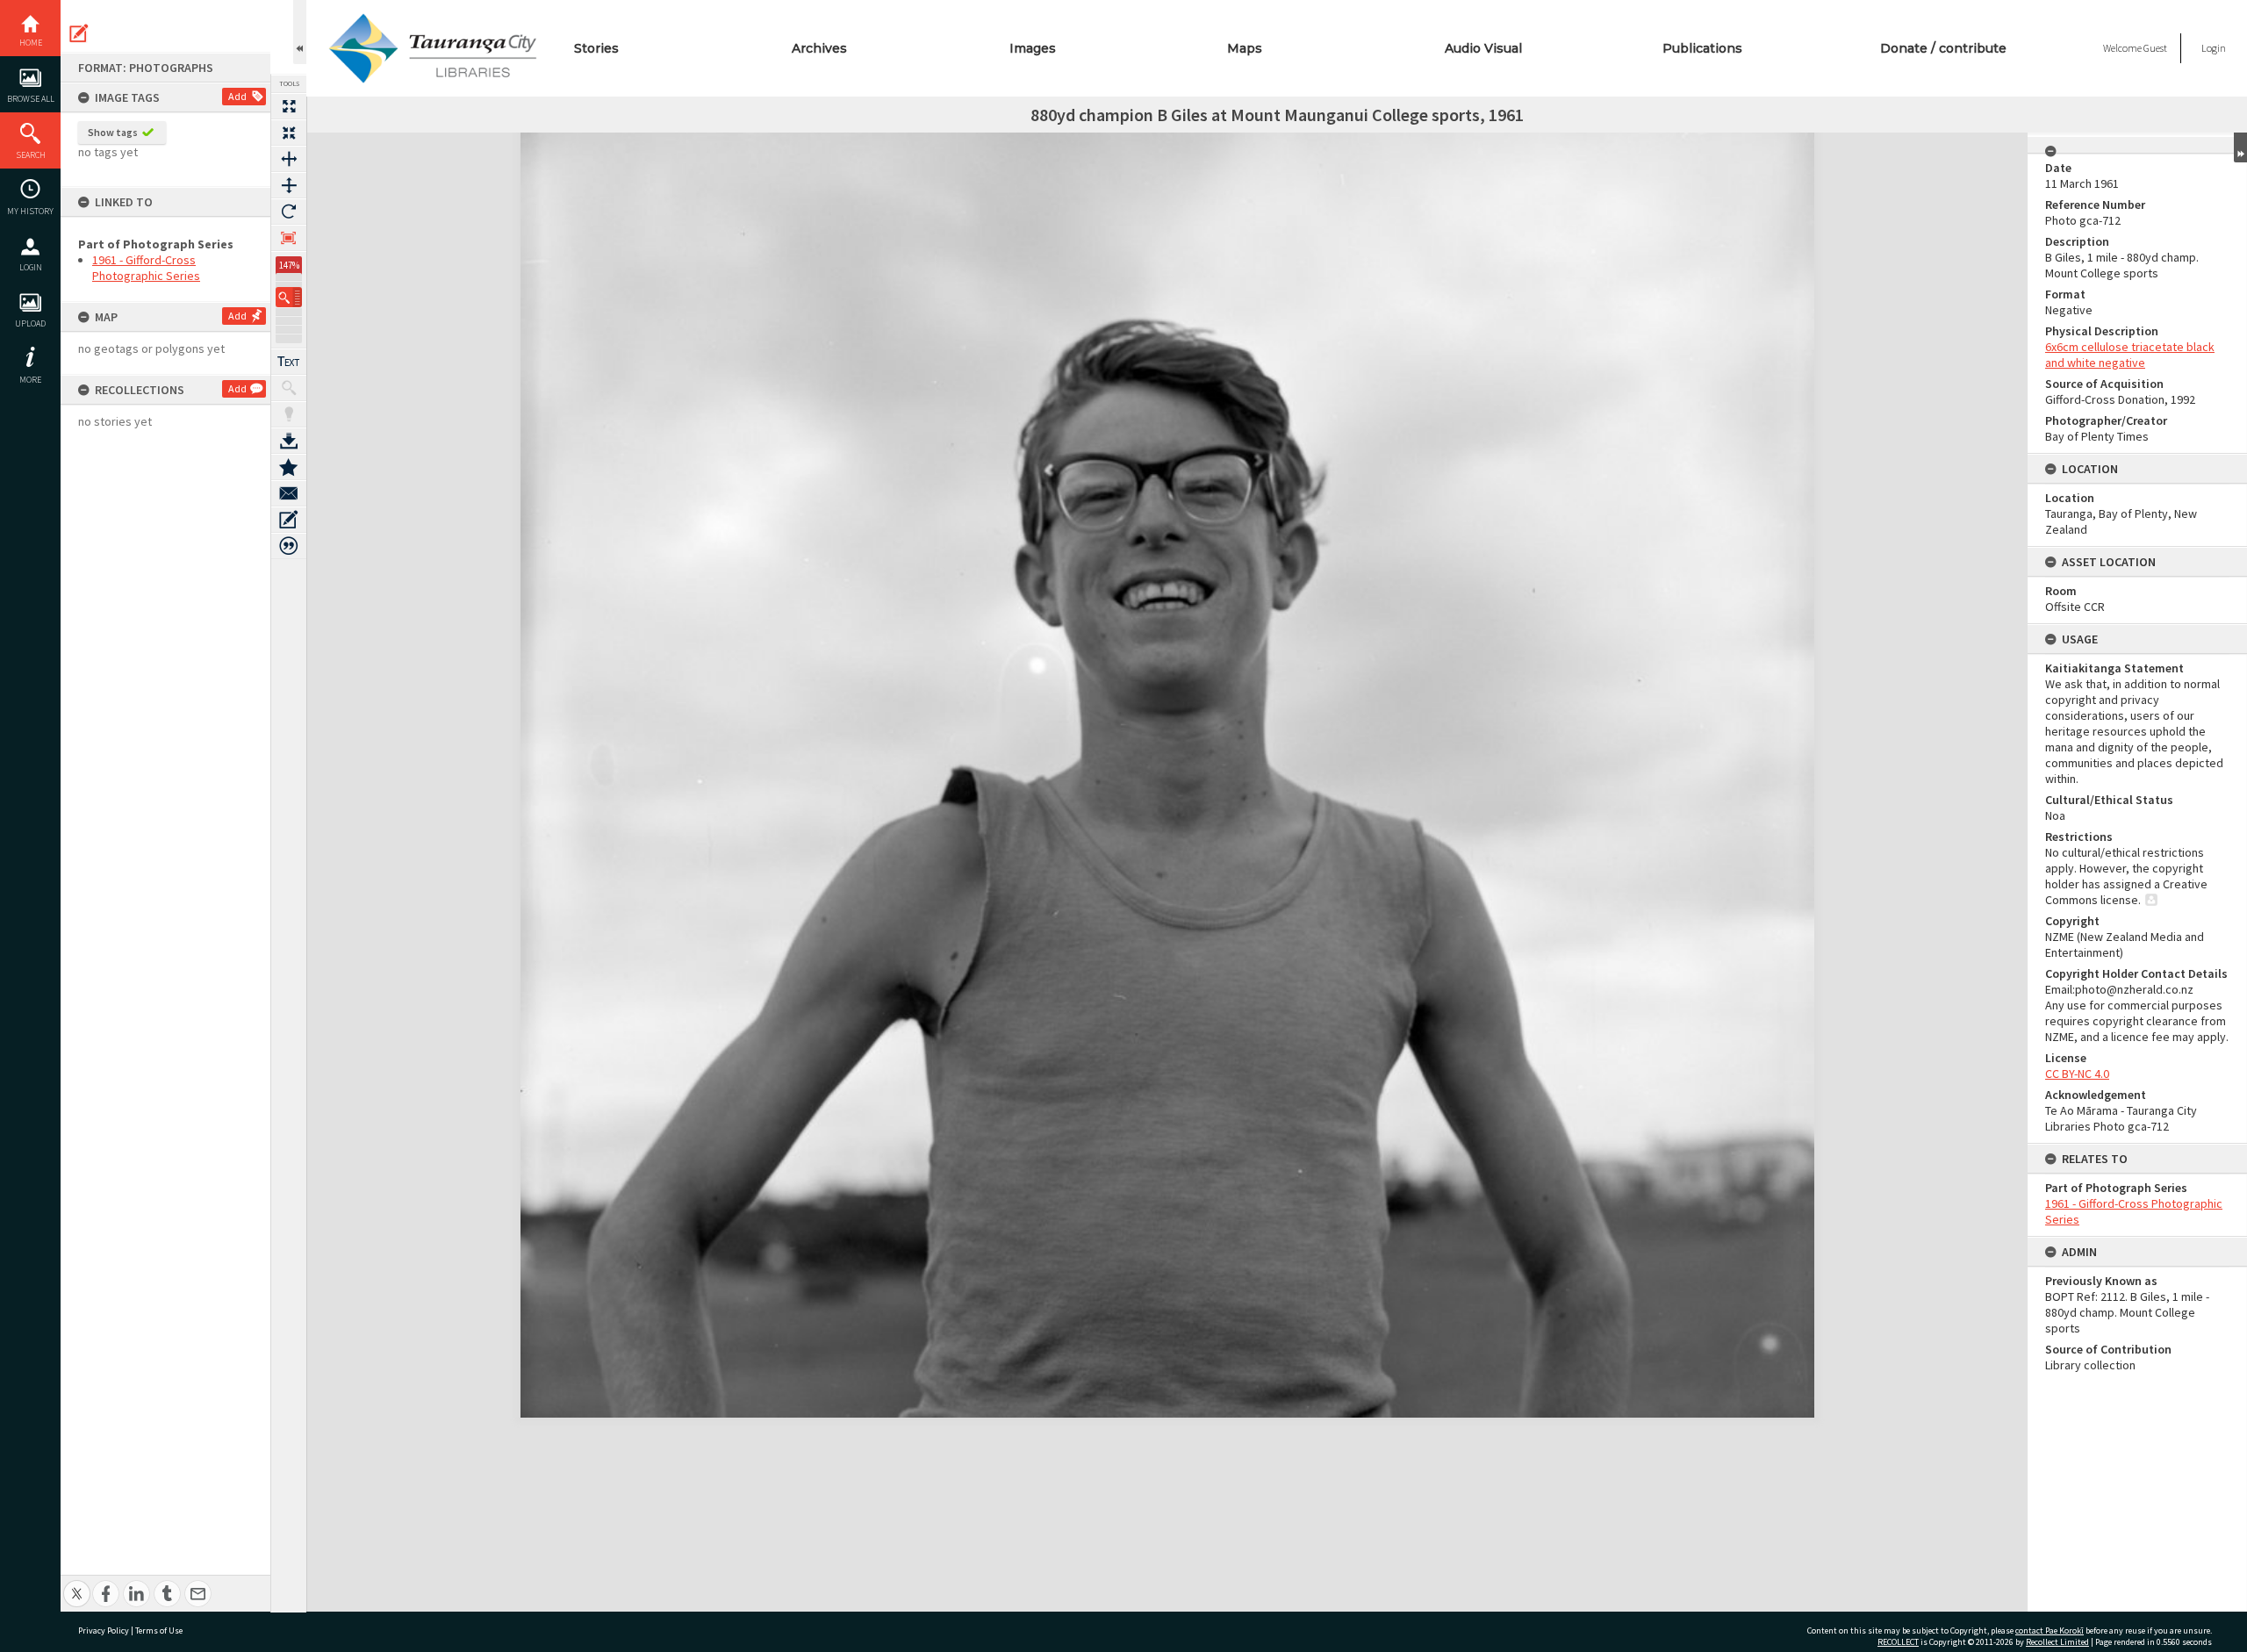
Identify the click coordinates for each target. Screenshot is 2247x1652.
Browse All (31, 99)
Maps (1245, 48)
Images (1033, 48)
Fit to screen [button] (289, 133)
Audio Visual (1483, 48)
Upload (30, 323)
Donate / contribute (1943, 48)
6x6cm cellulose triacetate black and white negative (2130, 355)
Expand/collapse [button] (2240, 147)
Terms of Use (159, 1630)
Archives (819, 48)
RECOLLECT (1898, 1642)
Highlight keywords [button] (289, 414)
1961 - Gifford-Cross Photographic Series (146, 268)
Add (237, 96)
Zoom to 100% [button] (289, 238)
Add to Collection (289, 467)
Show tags (113, 132)
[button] (289, 297)
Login (31, 267)
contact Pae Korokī (2050, 1630)
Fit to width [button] (289, 159)
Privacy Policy (104, 1630)
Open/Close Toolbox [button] (300, 32)
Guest (2155, 48)
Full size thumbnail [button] (289, 106)
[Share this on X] (77, 1584)
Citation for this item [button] (289, 546)
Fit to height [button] (289, 185)
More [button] (30, 380)
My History (30, 211)
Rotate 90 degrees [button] (289, 212)
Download (289, 441)
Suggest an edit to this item (79, 33)
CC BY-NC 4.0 (2077, 1074)
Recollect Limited (2057, 1642)
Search (31, 155)
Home (31, 43)
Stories (596, 48)
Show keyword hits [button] (289, 388)
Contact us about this (289, 493)
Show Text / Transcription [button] (289, 362)
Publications (1702, 48)
